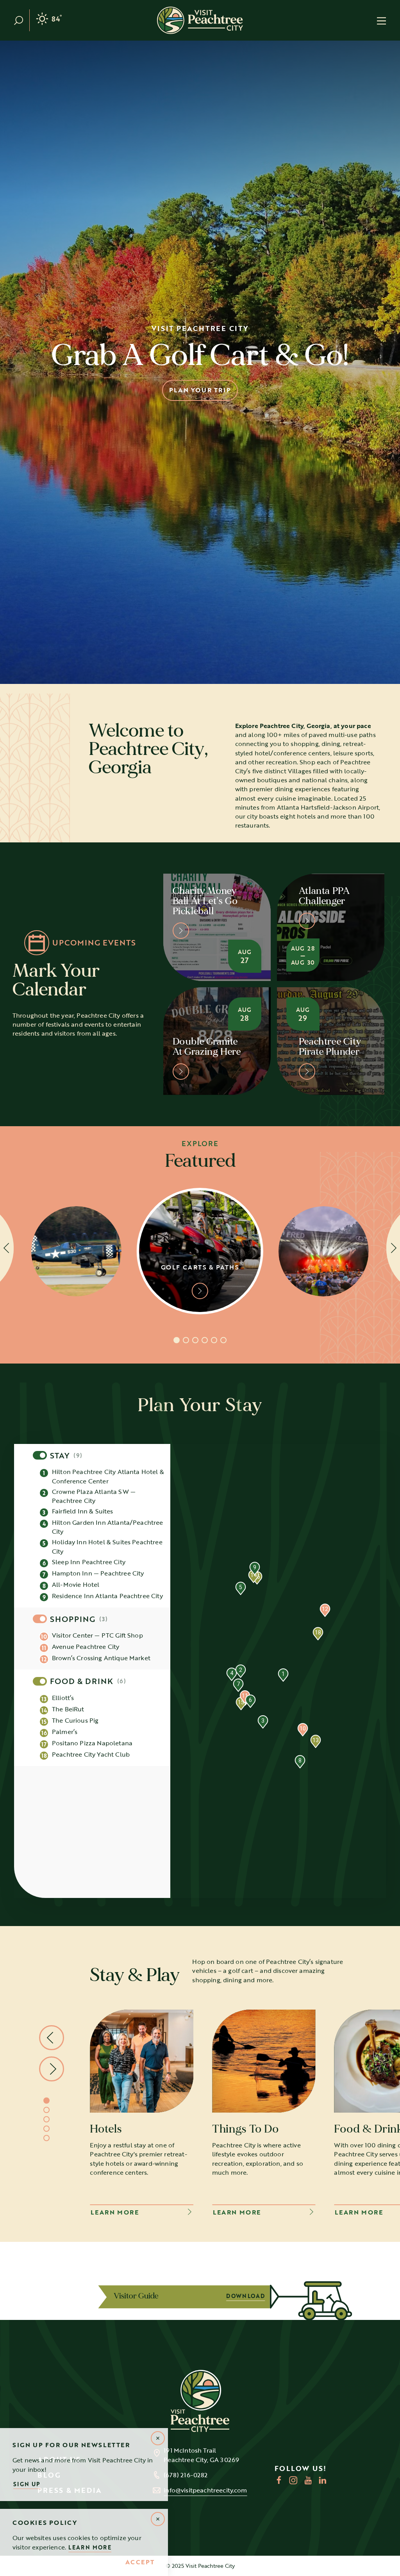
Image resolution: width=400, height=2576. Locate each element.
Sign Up (27, 2484)
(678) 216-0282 (186, 2475)
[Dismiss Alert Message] (158, 2519)
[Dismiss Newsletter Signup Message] (158, 2438)
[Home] (200, 20)
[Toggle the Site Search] (22, 20)
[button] (283, 1675)
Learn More (90, 2547)
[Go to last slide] (52, 2038)
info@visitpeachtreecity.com (205, 2490)
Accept (140, 2562)
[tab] (177, 1340)
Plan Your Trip (200, 390)
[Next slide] (52, 2069)
